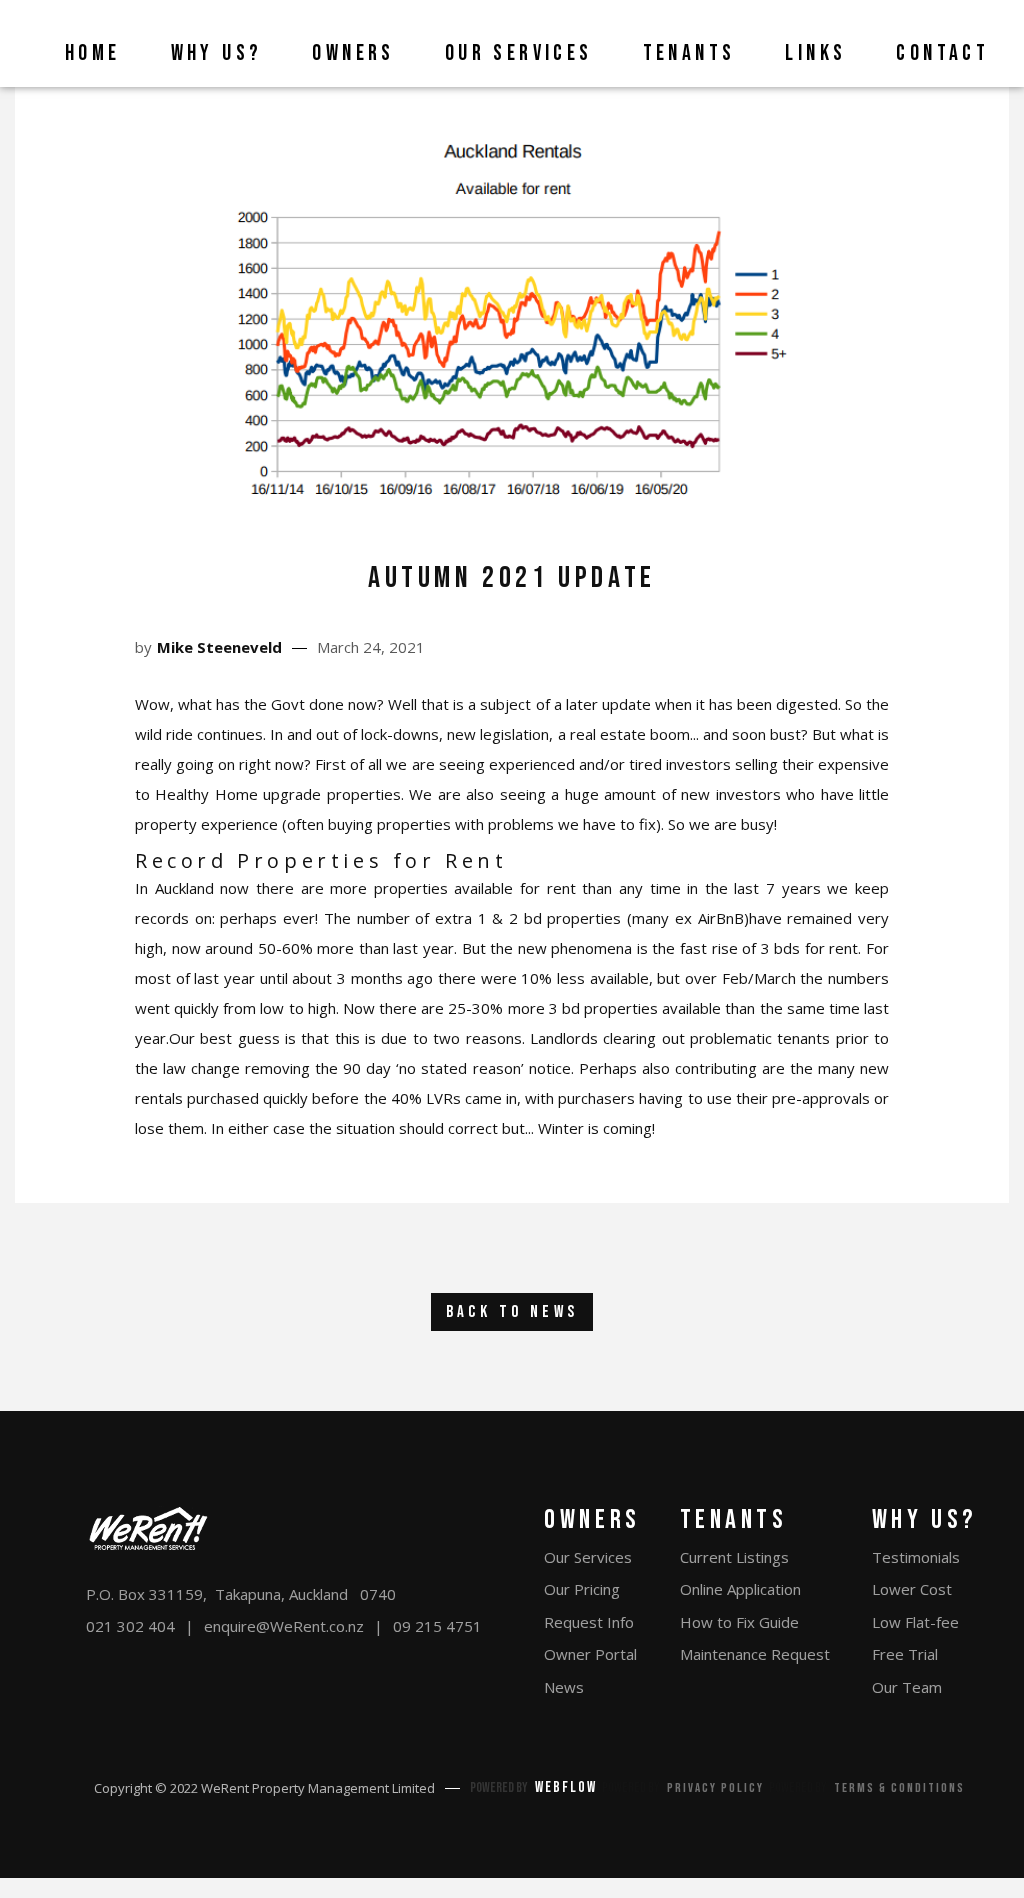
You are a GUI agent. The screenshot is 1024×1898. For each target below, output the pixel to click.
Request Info (589, 1622)
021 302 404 (130, 1626)
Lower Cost (912, 1589)
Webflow (566, 1787)
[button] (212, 44)
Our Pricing (582, 1589)
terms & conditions (899, 1788)
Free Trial (905, 1654)
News (564, 1687)
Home (93, 53)
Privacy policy (715, 1788)
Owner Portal (590, 1654)
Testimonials (916, 1557)
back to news (512, 1312)
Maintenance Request (755, 1654)
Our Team (907, 1687)
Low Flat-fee (915, 1622)
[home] (25, 44)
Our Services (588, 1557)
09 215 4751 (437, 1626)
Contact (942, 53)
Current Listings (734, 1557)
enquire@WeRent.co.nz (284, 1626)
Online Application (740, 1589)
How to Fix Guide (739, 1622)
